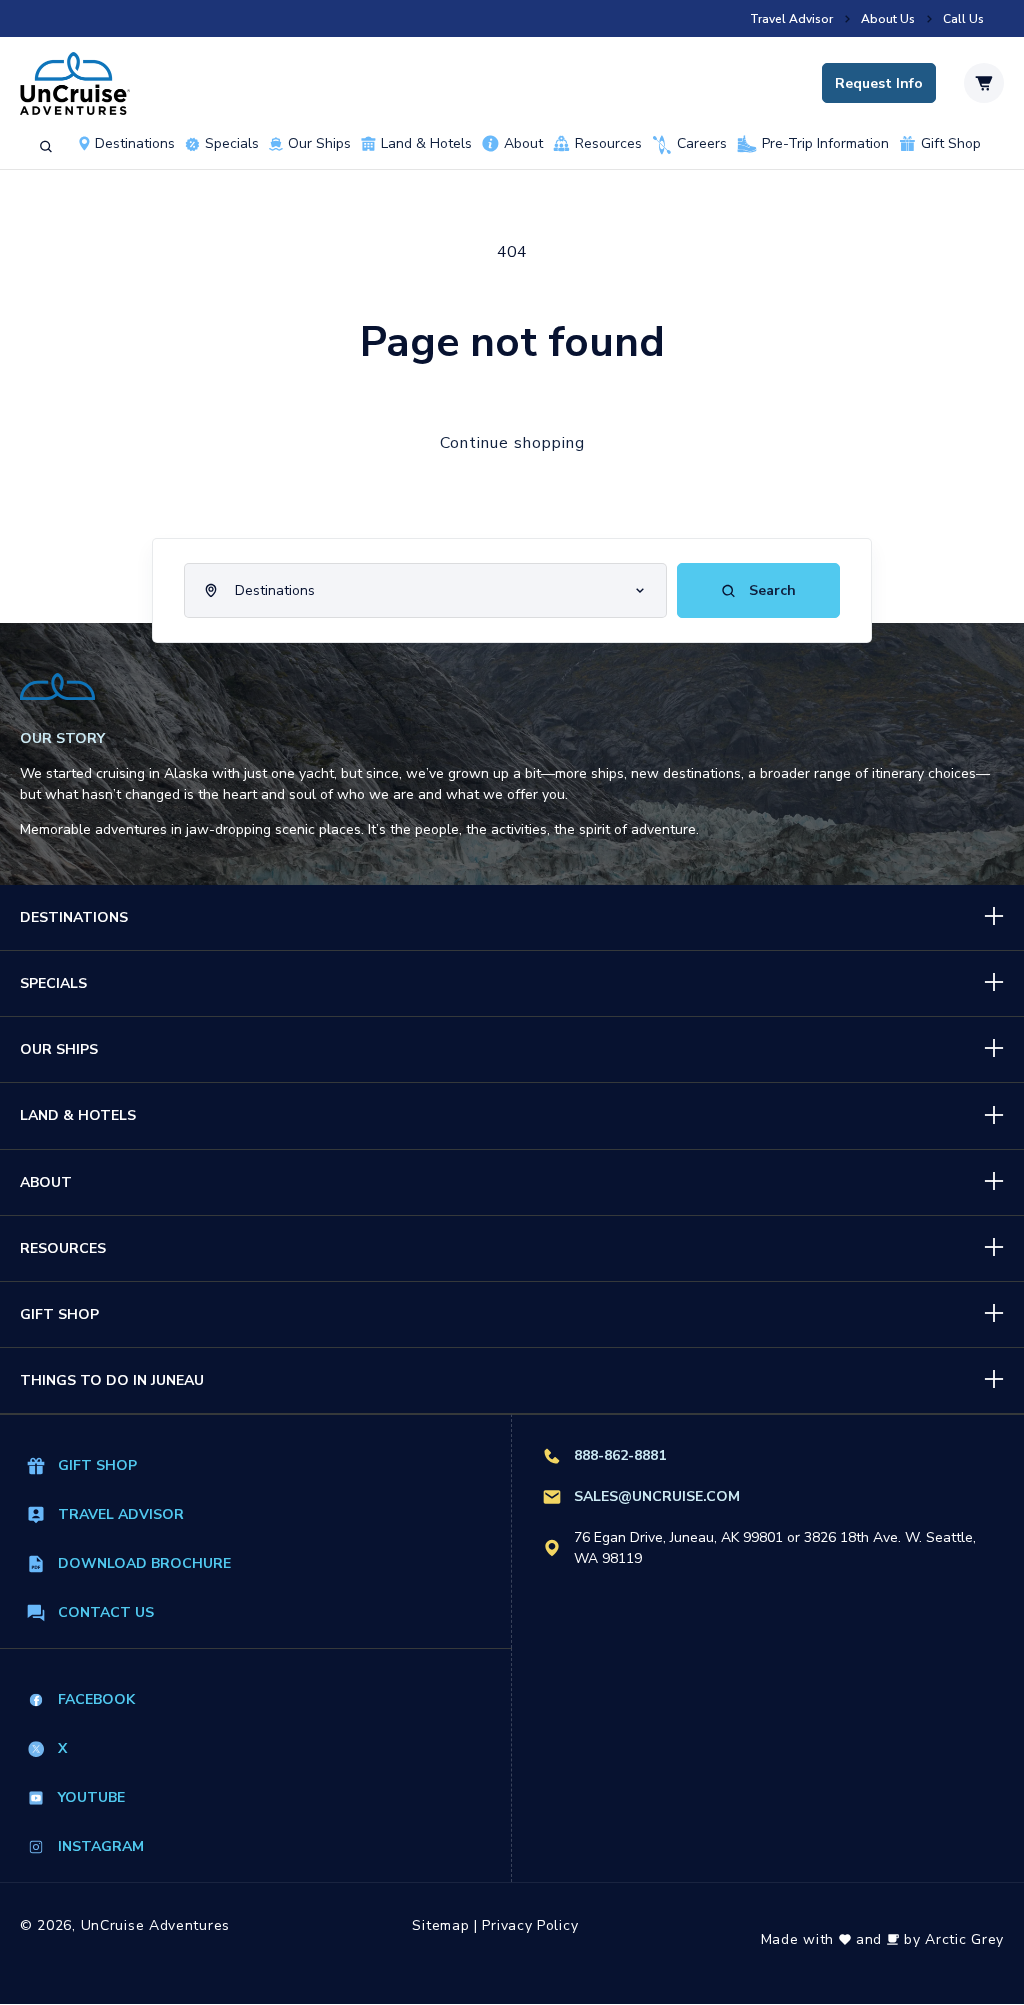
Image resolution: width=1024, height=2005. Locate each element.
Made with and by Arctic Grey (882, 1939)
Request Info (879, 83)
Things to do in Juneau (112, 1380)
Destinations (135, 144)
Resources (608, 144)
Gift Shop (951, 144)
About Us (888, 19)
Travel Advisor (791, 19)
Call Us (963, 19)
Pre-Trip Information (825, 144)
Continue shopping (512, 443)
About (523, 144)
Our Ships (319, 144)
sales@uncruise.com (657, 1496)
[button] (46, 147)
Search (770, 590)
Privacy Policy (530, 1925)
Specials (53, 983)
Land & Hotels (426, 144)
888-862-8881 (620, 1455)
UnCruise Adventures (155, 1925)
